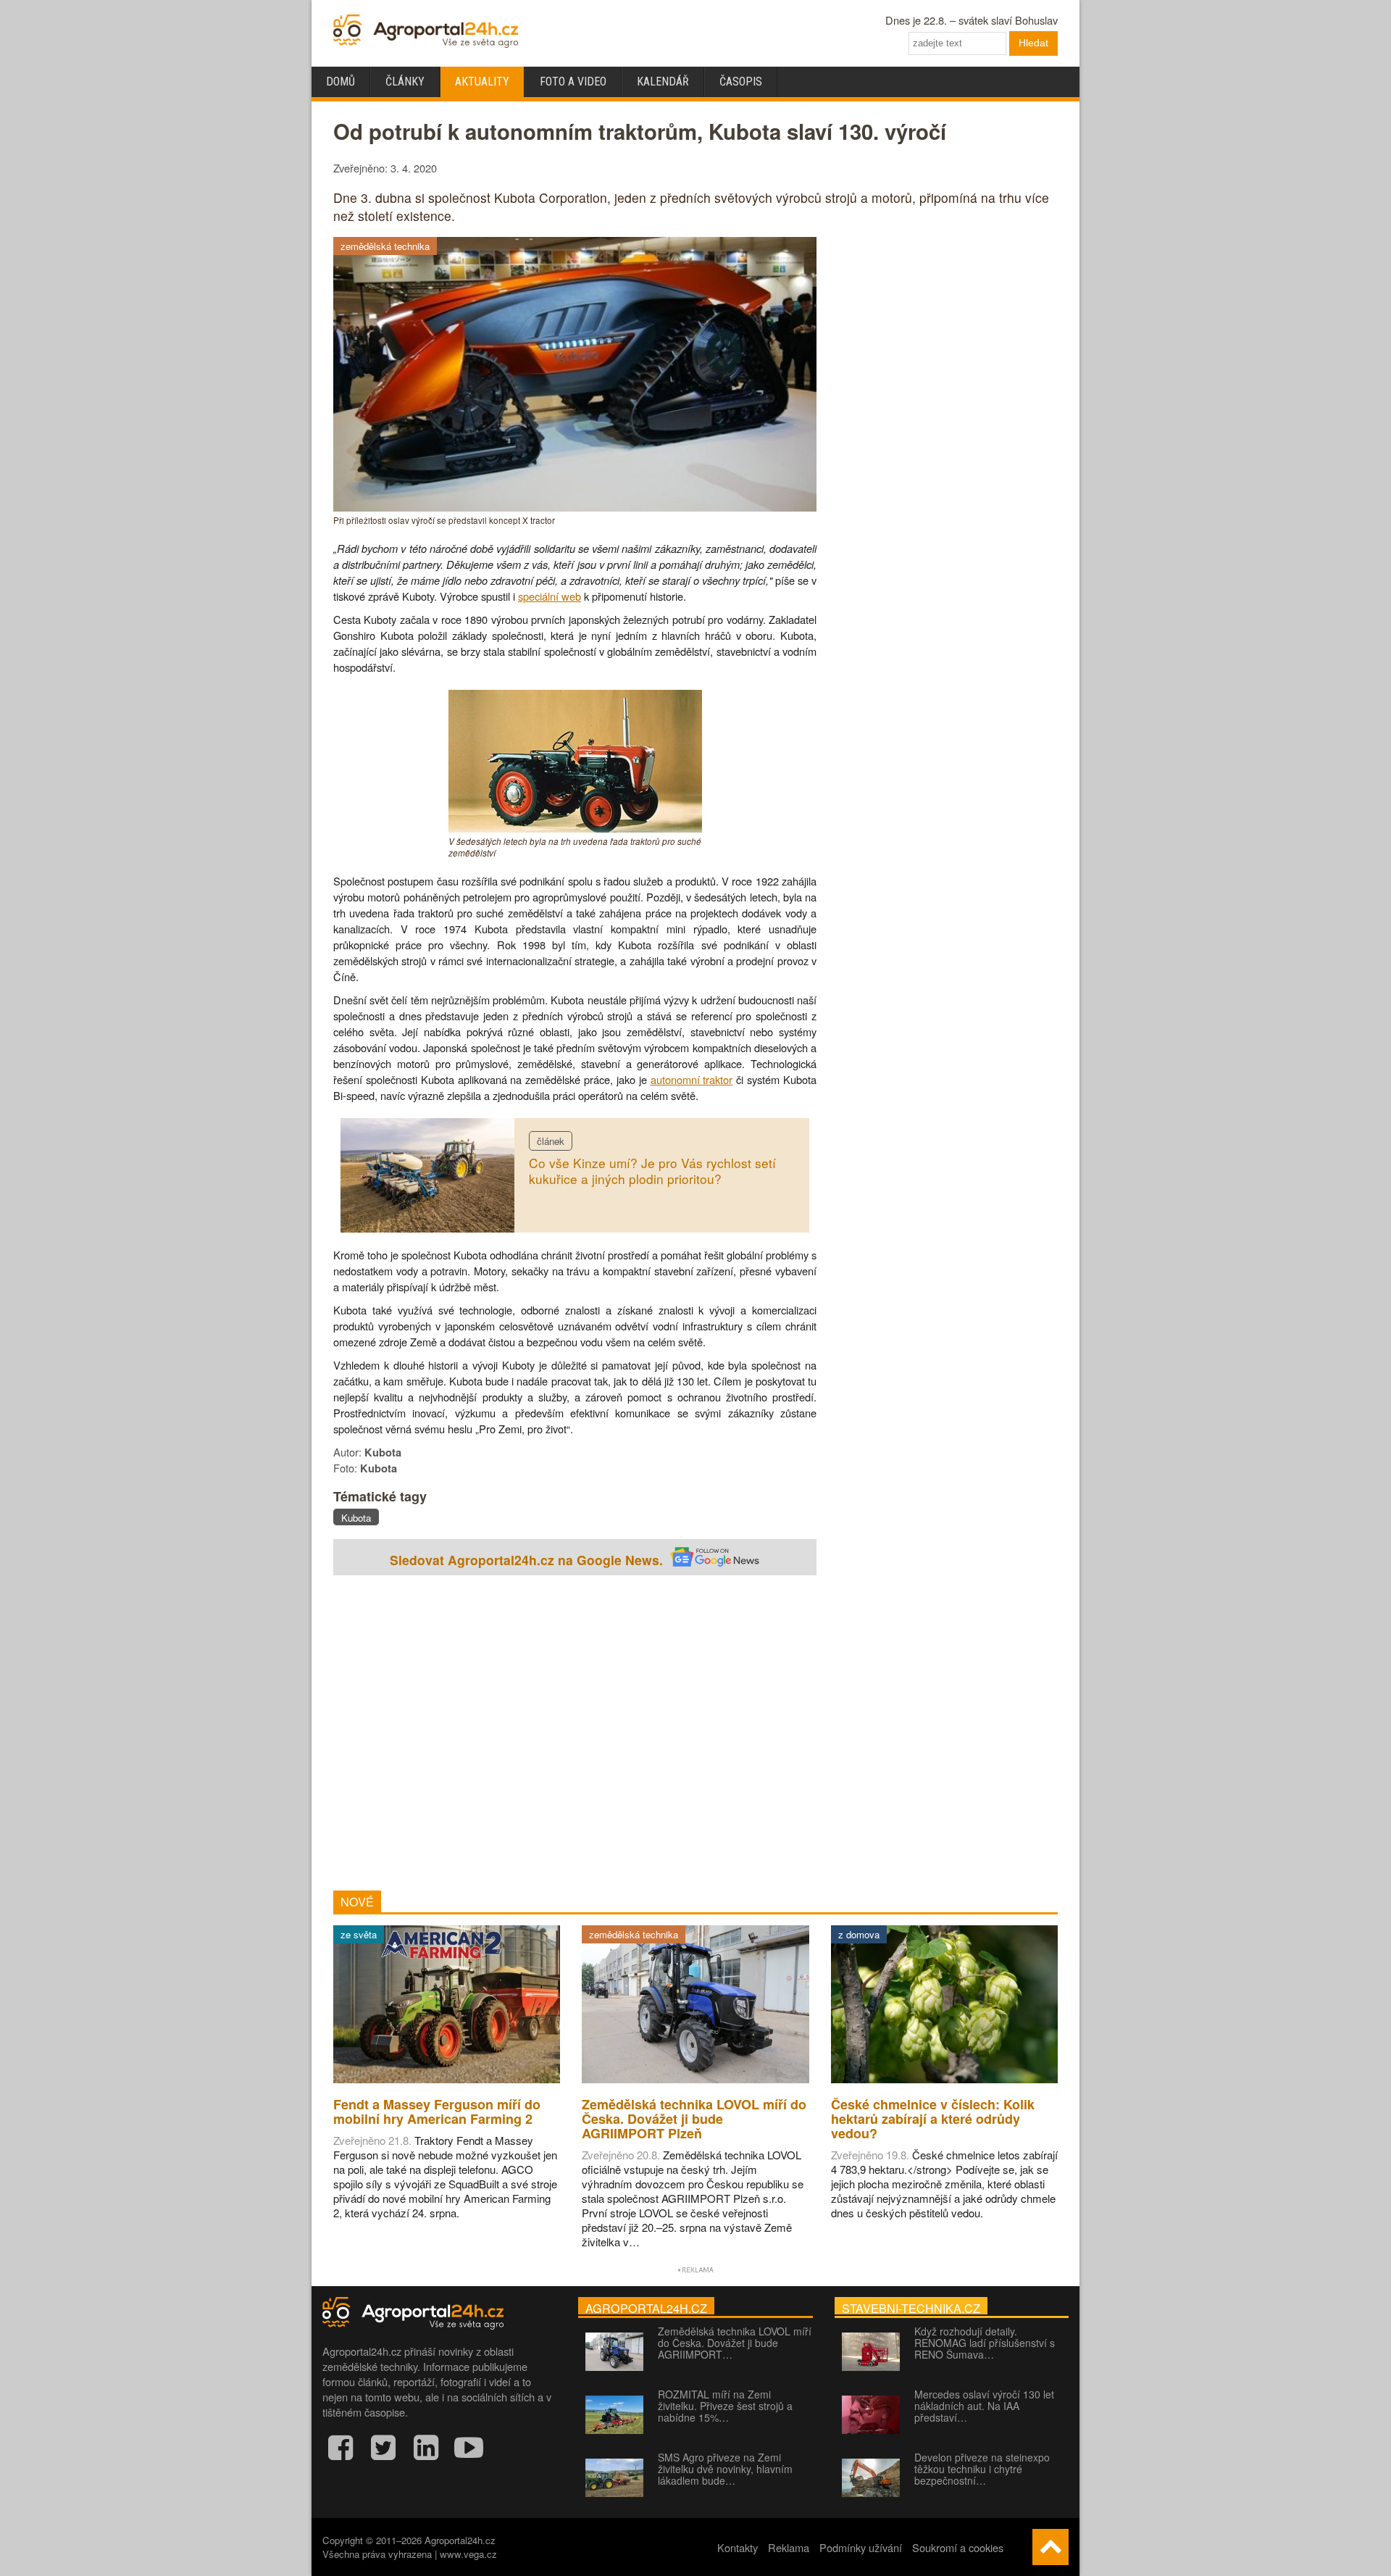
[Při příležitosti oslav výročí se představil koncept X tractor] (575, 507)
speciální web (550, 596)
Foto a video (573, 82)
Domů (341, 82)
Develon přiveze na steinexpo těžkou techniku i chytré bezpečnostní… (982, 2469)
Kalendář (663, 82)
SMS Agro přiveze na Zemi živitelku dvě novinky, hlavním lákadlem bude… (725, 2469)
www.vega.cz (468, 2554)
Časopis (741, 82)
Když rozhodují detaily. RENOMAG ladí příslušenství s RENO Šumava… (985, 2343)
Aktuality (482, 82)
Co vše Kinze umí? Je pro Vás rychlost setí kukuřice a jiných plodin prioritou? (652, 1171)
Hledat (1033, 43)
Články (405, 82)
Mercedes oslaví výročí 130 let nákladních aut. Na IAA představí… (984, 2406)
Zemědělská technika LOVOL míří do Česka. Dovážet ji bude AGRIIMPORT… (735, 2343)
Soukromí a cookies (958, 2547)
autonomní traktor (692, 1079)
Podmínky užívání (861, 2547)
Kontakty (738, 2547)
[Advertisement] (575, 1735)
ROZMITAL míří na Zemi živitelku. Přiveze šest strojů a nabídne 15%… (725, 2406)
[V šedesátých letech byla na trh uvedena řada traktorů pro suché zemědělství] (575, 828)
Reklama (789, 2547)
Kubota (356, 1518)
